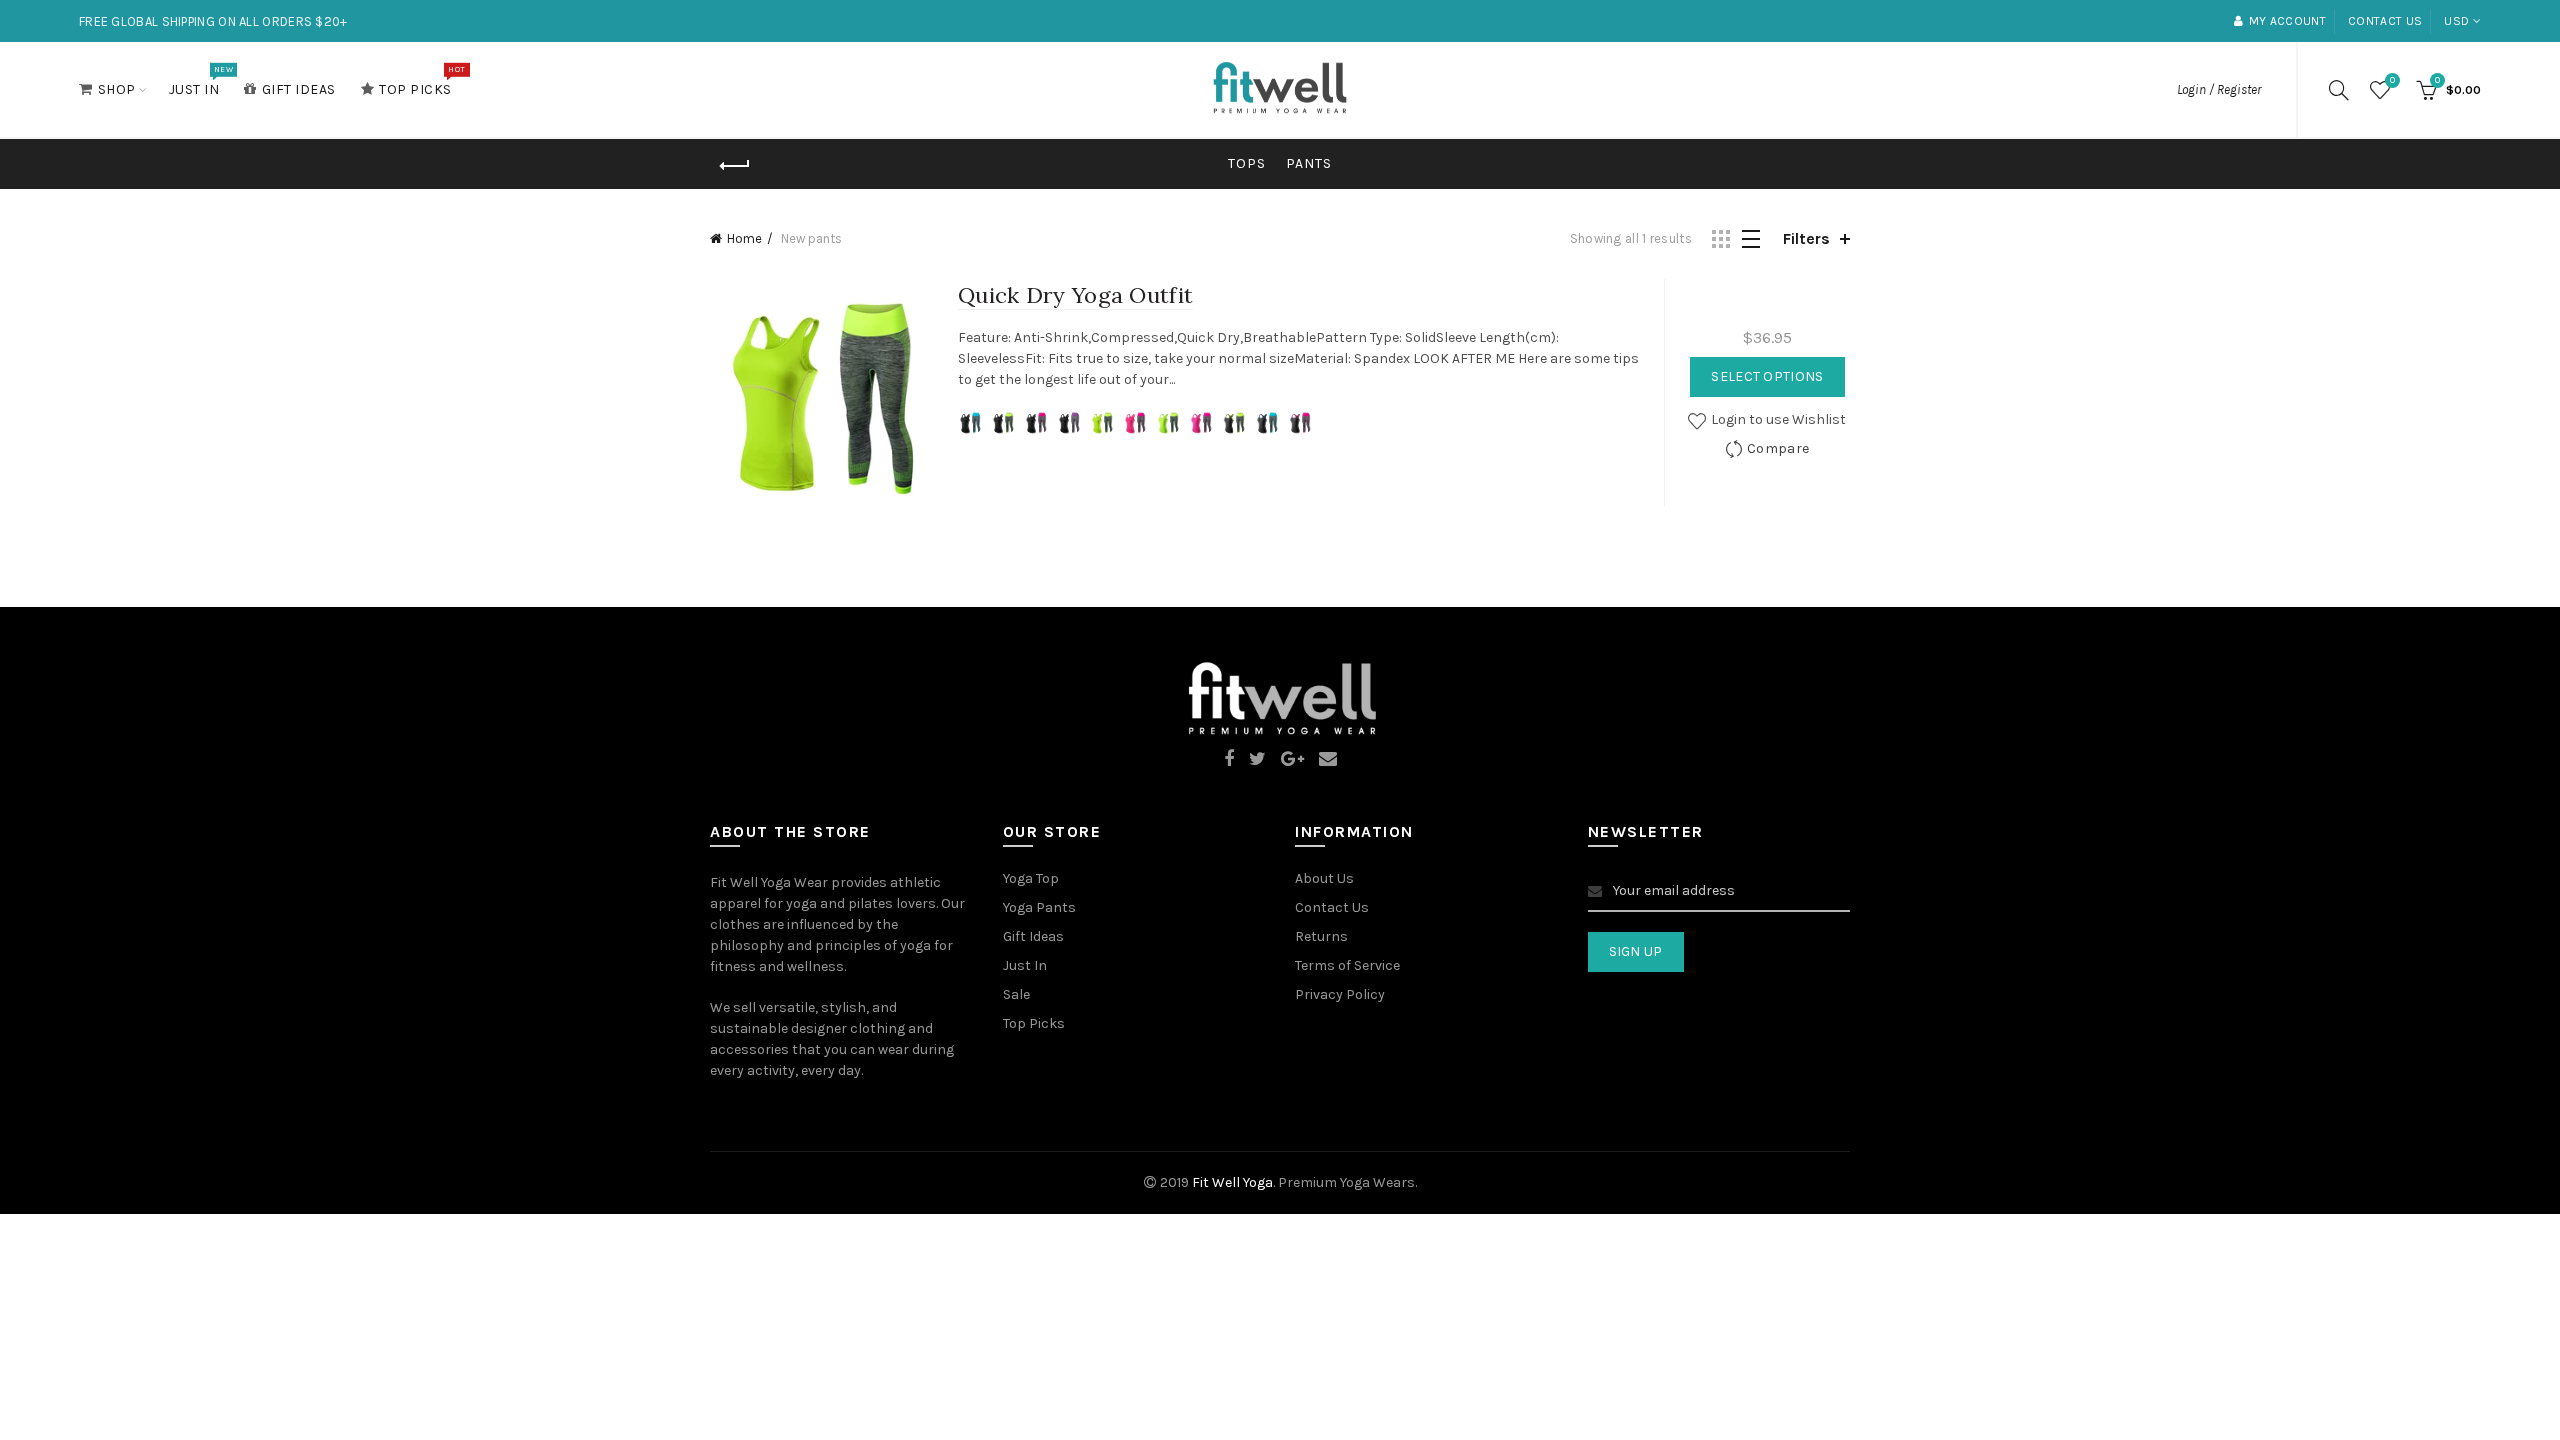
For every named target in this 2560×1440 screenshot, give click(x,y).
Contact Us (1332, 907)
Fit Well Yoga (1232, 1182)
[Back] (735, 166)
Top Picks (422, 81)
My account (2287, 21)
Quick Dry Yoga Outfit (1075, 295)
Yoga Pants (1039, 907)
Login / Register (2219, 89)
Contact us (2385, 21)
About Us (1324, 878)
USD (2456, 21)
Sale (1016, 994)
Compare (1778, 448)
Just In (201, 81)
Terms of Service (1347, 965)
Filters (1806, 238)
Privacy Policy (1340, 994)
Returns (1321, 936)
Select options (1767, 376)
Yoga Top (1031, 878)
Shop (117, 89)
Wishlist (2392, 80)
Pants (1309, 163)
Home (744, 238)
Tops (1247, 163)
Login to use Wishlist (1777, 420)
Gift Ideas (299, 89)
